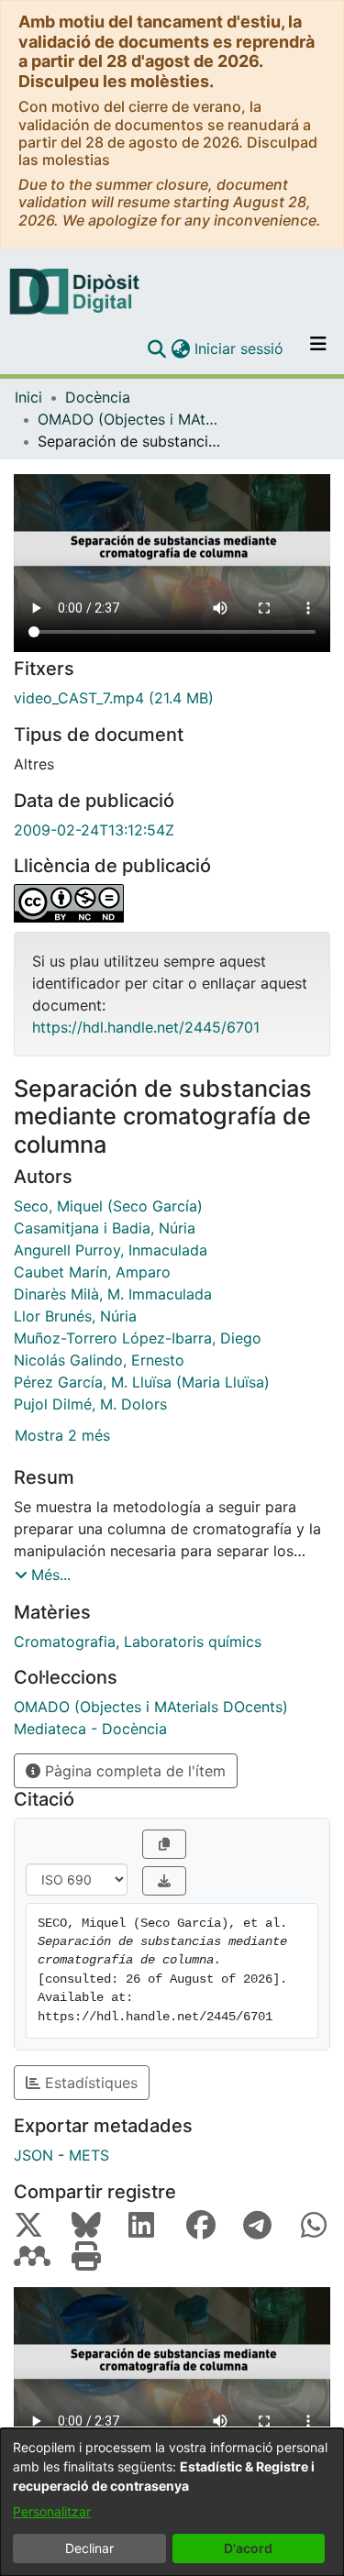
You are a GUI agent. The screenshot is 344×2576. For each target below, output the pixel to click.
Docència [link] (98, 397)
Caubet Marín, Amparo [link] (92, 1272)
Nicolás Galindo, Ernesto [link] (99, 1360)
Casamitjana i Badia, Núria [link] (105, 1228)
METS (89, 2155)
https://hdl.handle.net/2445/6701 (146, 1027)
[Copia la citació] (164, 1844)
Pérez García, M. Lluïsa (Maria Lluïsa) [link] (142, 1382)
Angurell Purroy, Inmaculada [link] (111, 1250)
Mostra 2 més (62, 1435)
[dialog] (172, 2502)
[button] (156, 348)
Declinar (89, 2548)
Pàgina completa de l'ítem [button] (133, 1771)
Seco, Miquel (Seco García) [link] (108, 1206)
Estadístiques (89, 2083)
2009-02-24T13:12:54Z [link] (94, 830)
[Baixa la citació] (164, 1881)
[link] (172, 698)
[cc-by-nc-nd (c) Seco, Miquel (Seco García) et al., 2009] (172, 903)
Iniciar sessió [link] (240, 348)
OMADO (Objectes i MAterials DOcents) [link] (129, 419)
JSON (33, 2155)
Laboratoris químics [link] (193, 1642)
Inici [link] (28, 397)
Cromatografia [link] (65, 1642)
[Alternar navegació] (318, 348)
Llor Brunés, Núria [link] (75, 1316)
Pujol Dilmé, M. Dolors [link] (90, 1404)
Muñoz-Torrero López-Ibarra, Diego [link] (138, 1338)
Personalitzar (52, 2511)
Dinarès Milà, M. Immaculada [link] (113, 1294)
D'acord (248, 2548)
